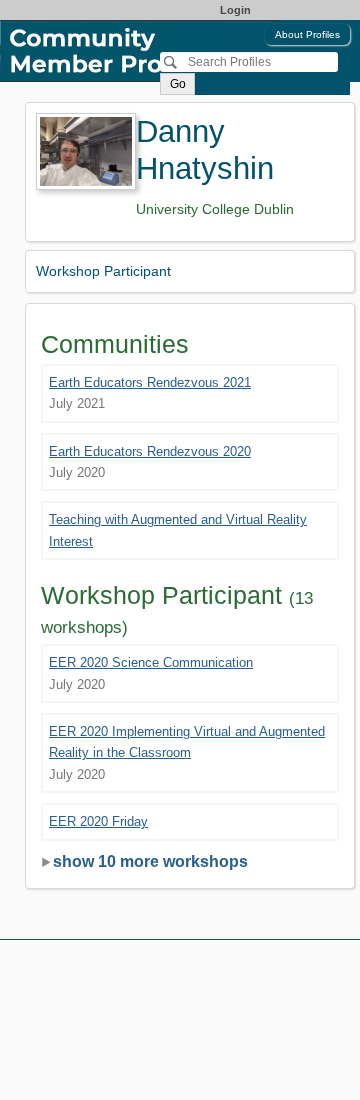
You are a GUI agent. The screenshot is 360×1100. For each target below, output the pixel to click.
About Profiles (307, 34)
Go (178, 84)
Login (235, 10)
